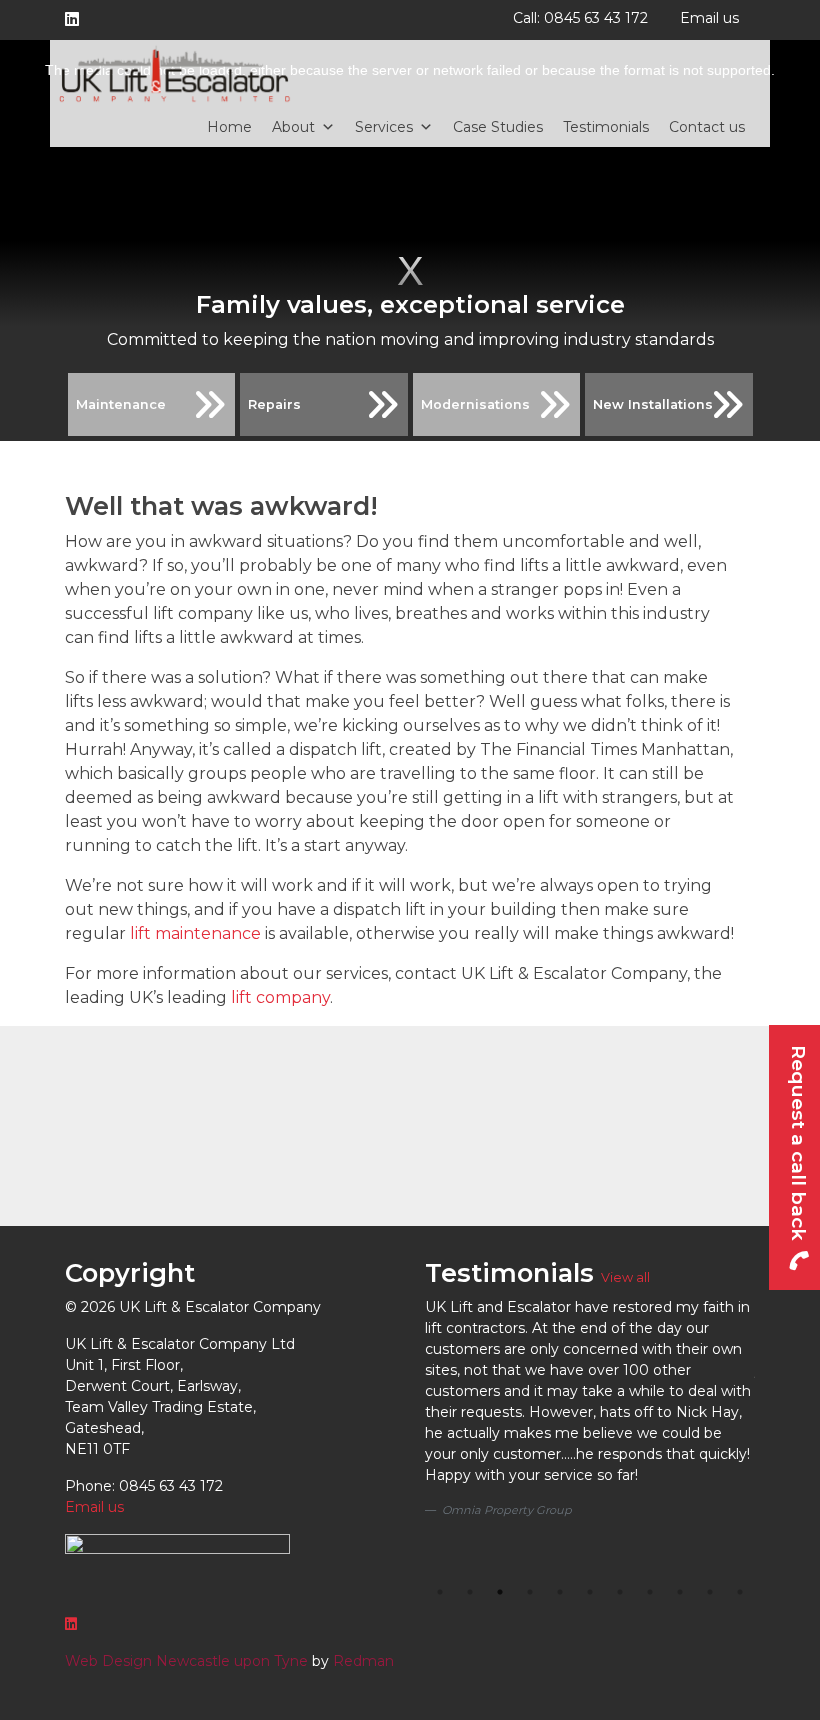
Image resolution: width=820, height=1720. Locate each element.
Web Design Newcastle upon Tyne (186, 1661)
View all (625, 1277)
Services (384, 127)
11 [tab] (740, 1592)
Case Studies (498, 127)
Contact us (707, 127)
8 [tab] (650, 1592)
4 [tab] (530, 1592)
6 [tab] (590, 1592)
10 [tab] (710, 1592)
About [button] (293, 127)
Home (229, 127)
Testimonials (606, 127)
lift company (280, 997)
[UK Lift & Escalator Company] (175, 73)
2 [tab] (470, 1592)
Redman (363, 1661)
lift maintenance (195, 933)
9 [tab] (680, 1592)
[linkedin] (76, 20)
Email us (709, 18)
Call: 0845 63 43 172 (580, 18)
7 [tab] (620, 1592)
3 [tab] (500, 1592)
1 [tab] (440, 1592)
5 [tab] (560, 1592)
